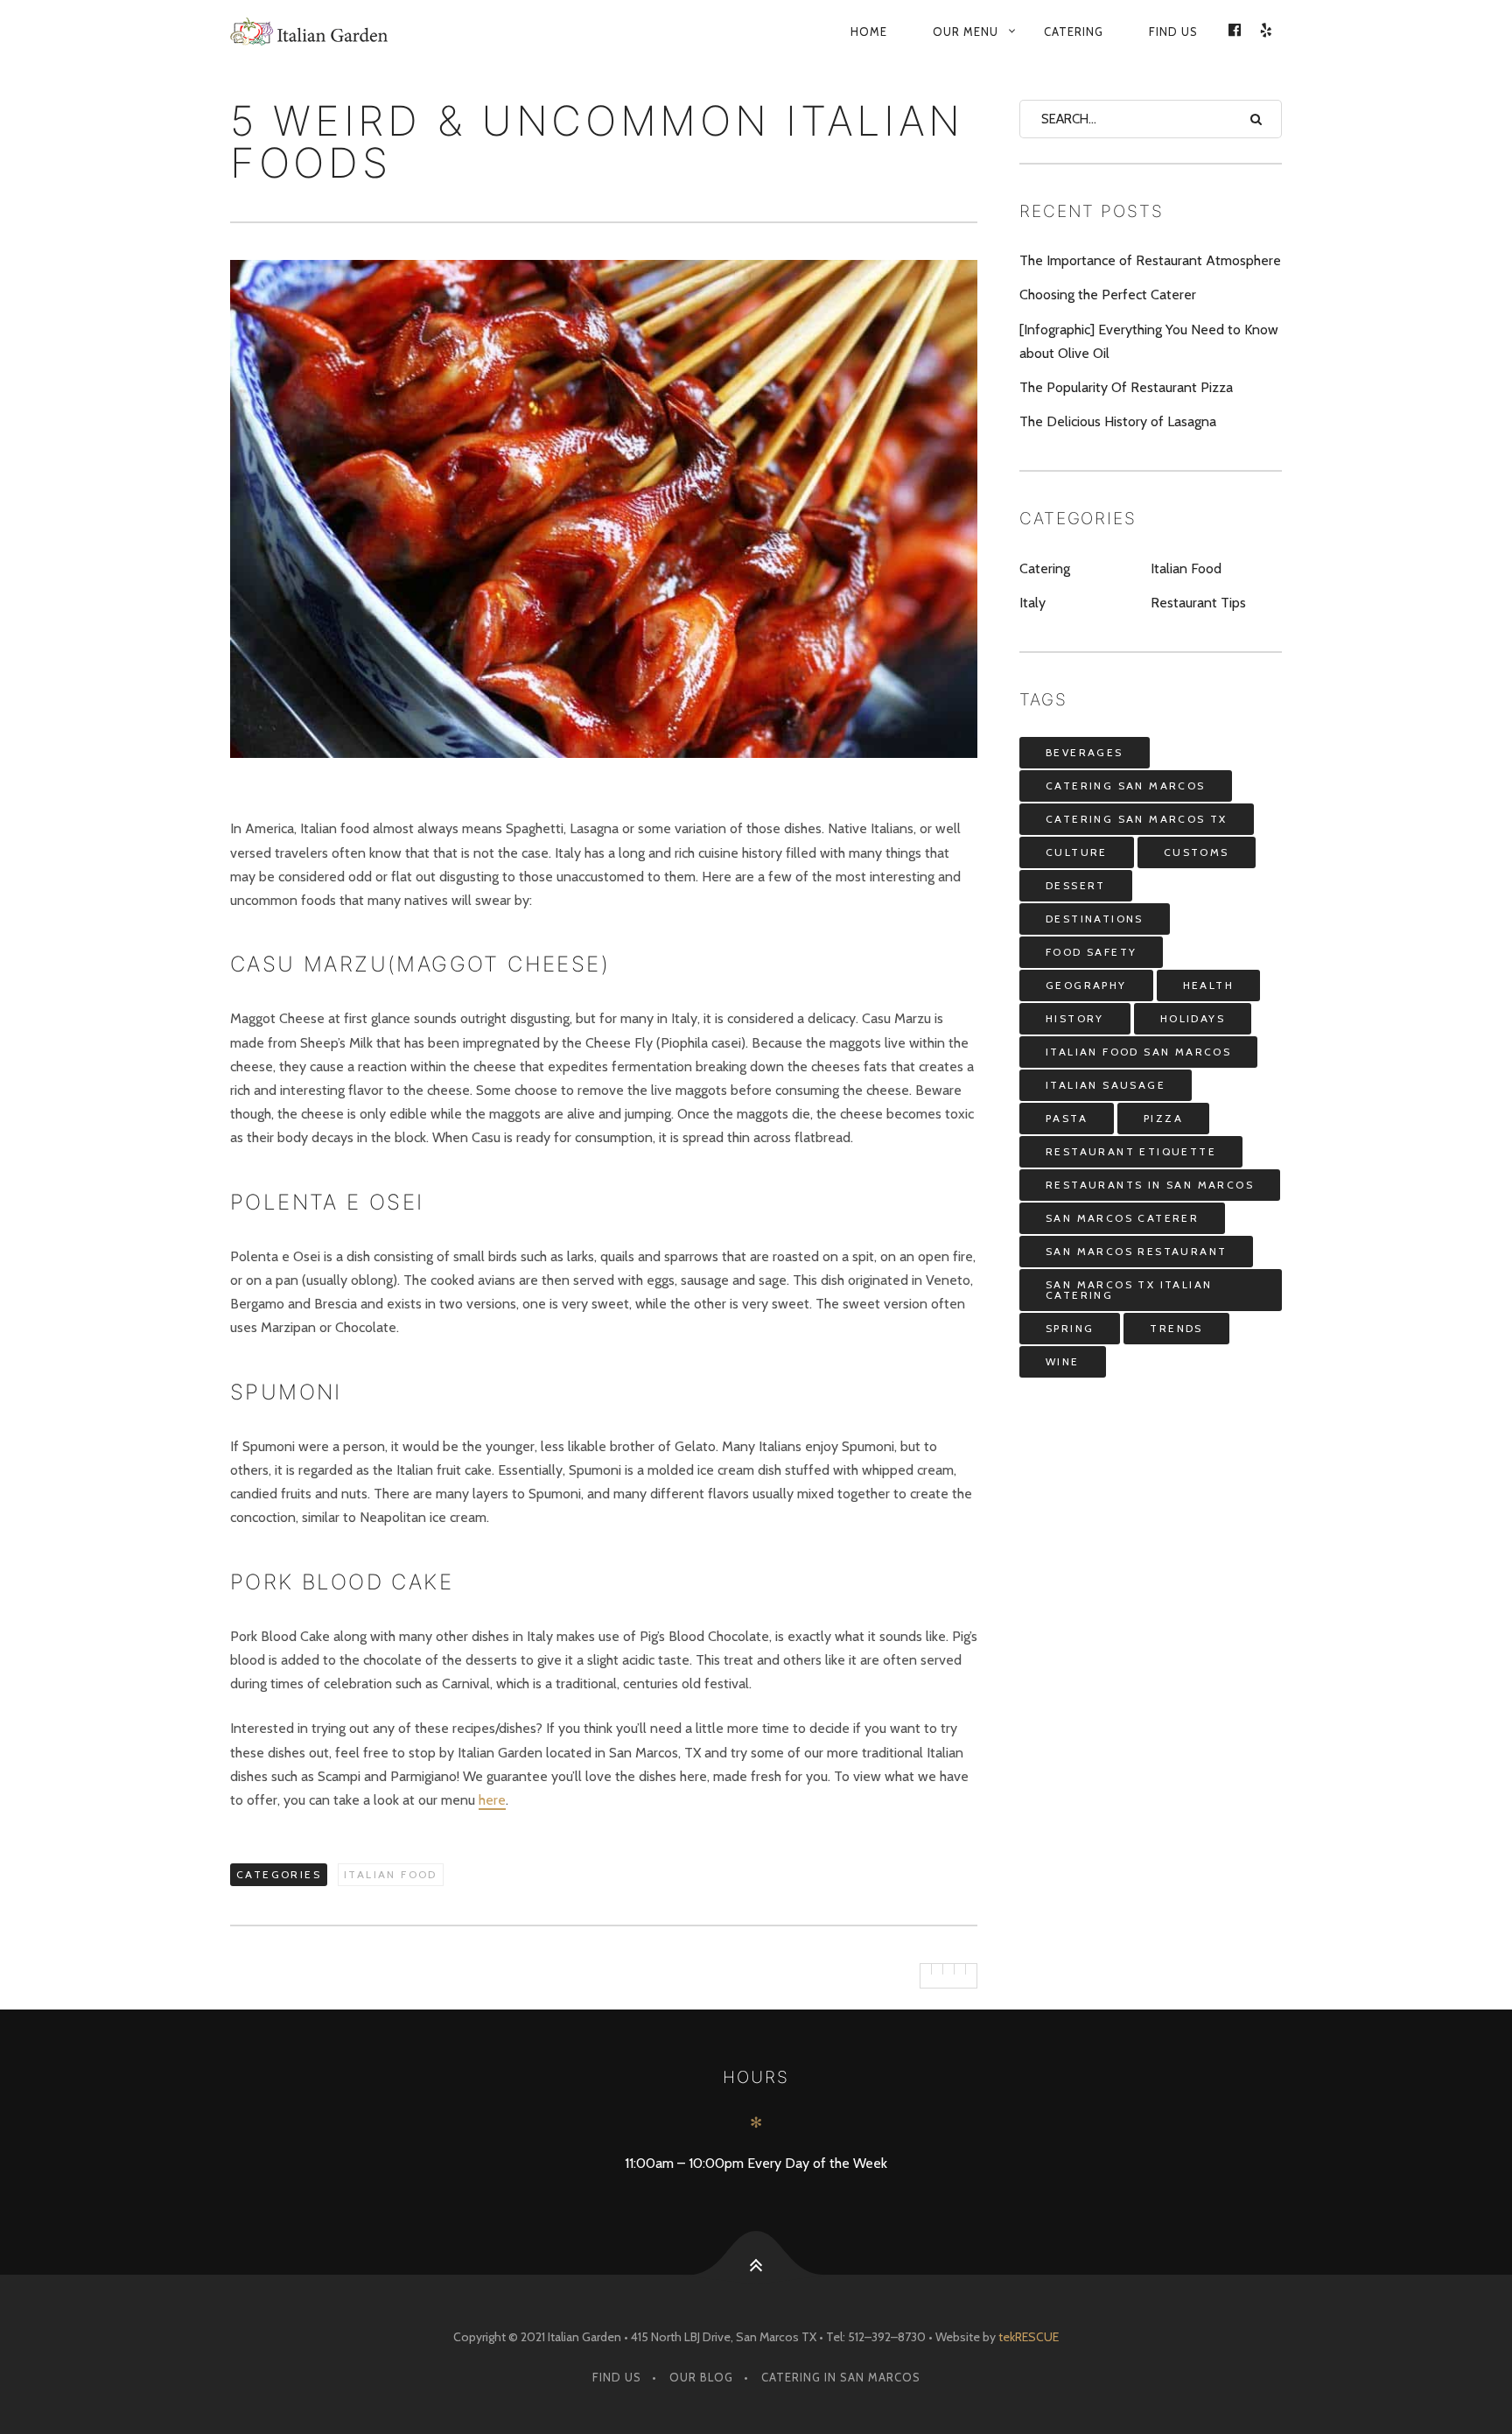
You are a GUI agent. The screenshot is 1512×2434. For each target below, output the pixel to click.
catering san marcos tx (1137, 819)
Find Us (1173, 32)
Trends (1176, 1328)
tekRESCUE (1029, 2337)
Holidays (1193, 1018)
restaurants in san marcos (1150, 1185)
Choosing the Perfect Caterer (1108, 295)
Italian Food (391, 1874)
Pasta (1067, 1118)
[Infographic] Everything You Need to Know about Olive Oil (1149, 341)
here (492, 1800)
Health (1208, 985)
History (1075, 1018)
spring (1070, 1328)
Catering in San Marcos (841, 2377)
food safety (1091, 952)
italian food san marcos (1138, 1052)
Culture (1077, 852)
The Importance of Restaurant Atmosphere (1150, 260)
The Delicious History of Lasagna (1118, 421)
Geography (1086, 985)
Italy (1032, 603)
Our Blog (701, 2377)
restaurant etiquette (1131, 1151)
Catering (1074, 32)
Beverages (1085, 752)
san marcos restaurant (1136, 1251)
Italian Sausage (1106, 1085)
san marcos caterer (1122, 1218)
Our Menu (966, 32)
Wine (1063, 1361)
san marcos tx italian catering (1129, 1290)
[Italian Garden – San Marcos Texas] (366, 32)
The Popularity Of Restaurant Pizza (1126, 387)
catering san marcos (1126, 786)
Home (869, 32)
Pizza (1163, 1118)
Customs (1197, 852)
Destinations (1095, 919)
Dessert (1076, 885)
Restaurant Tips (1198, 603)
